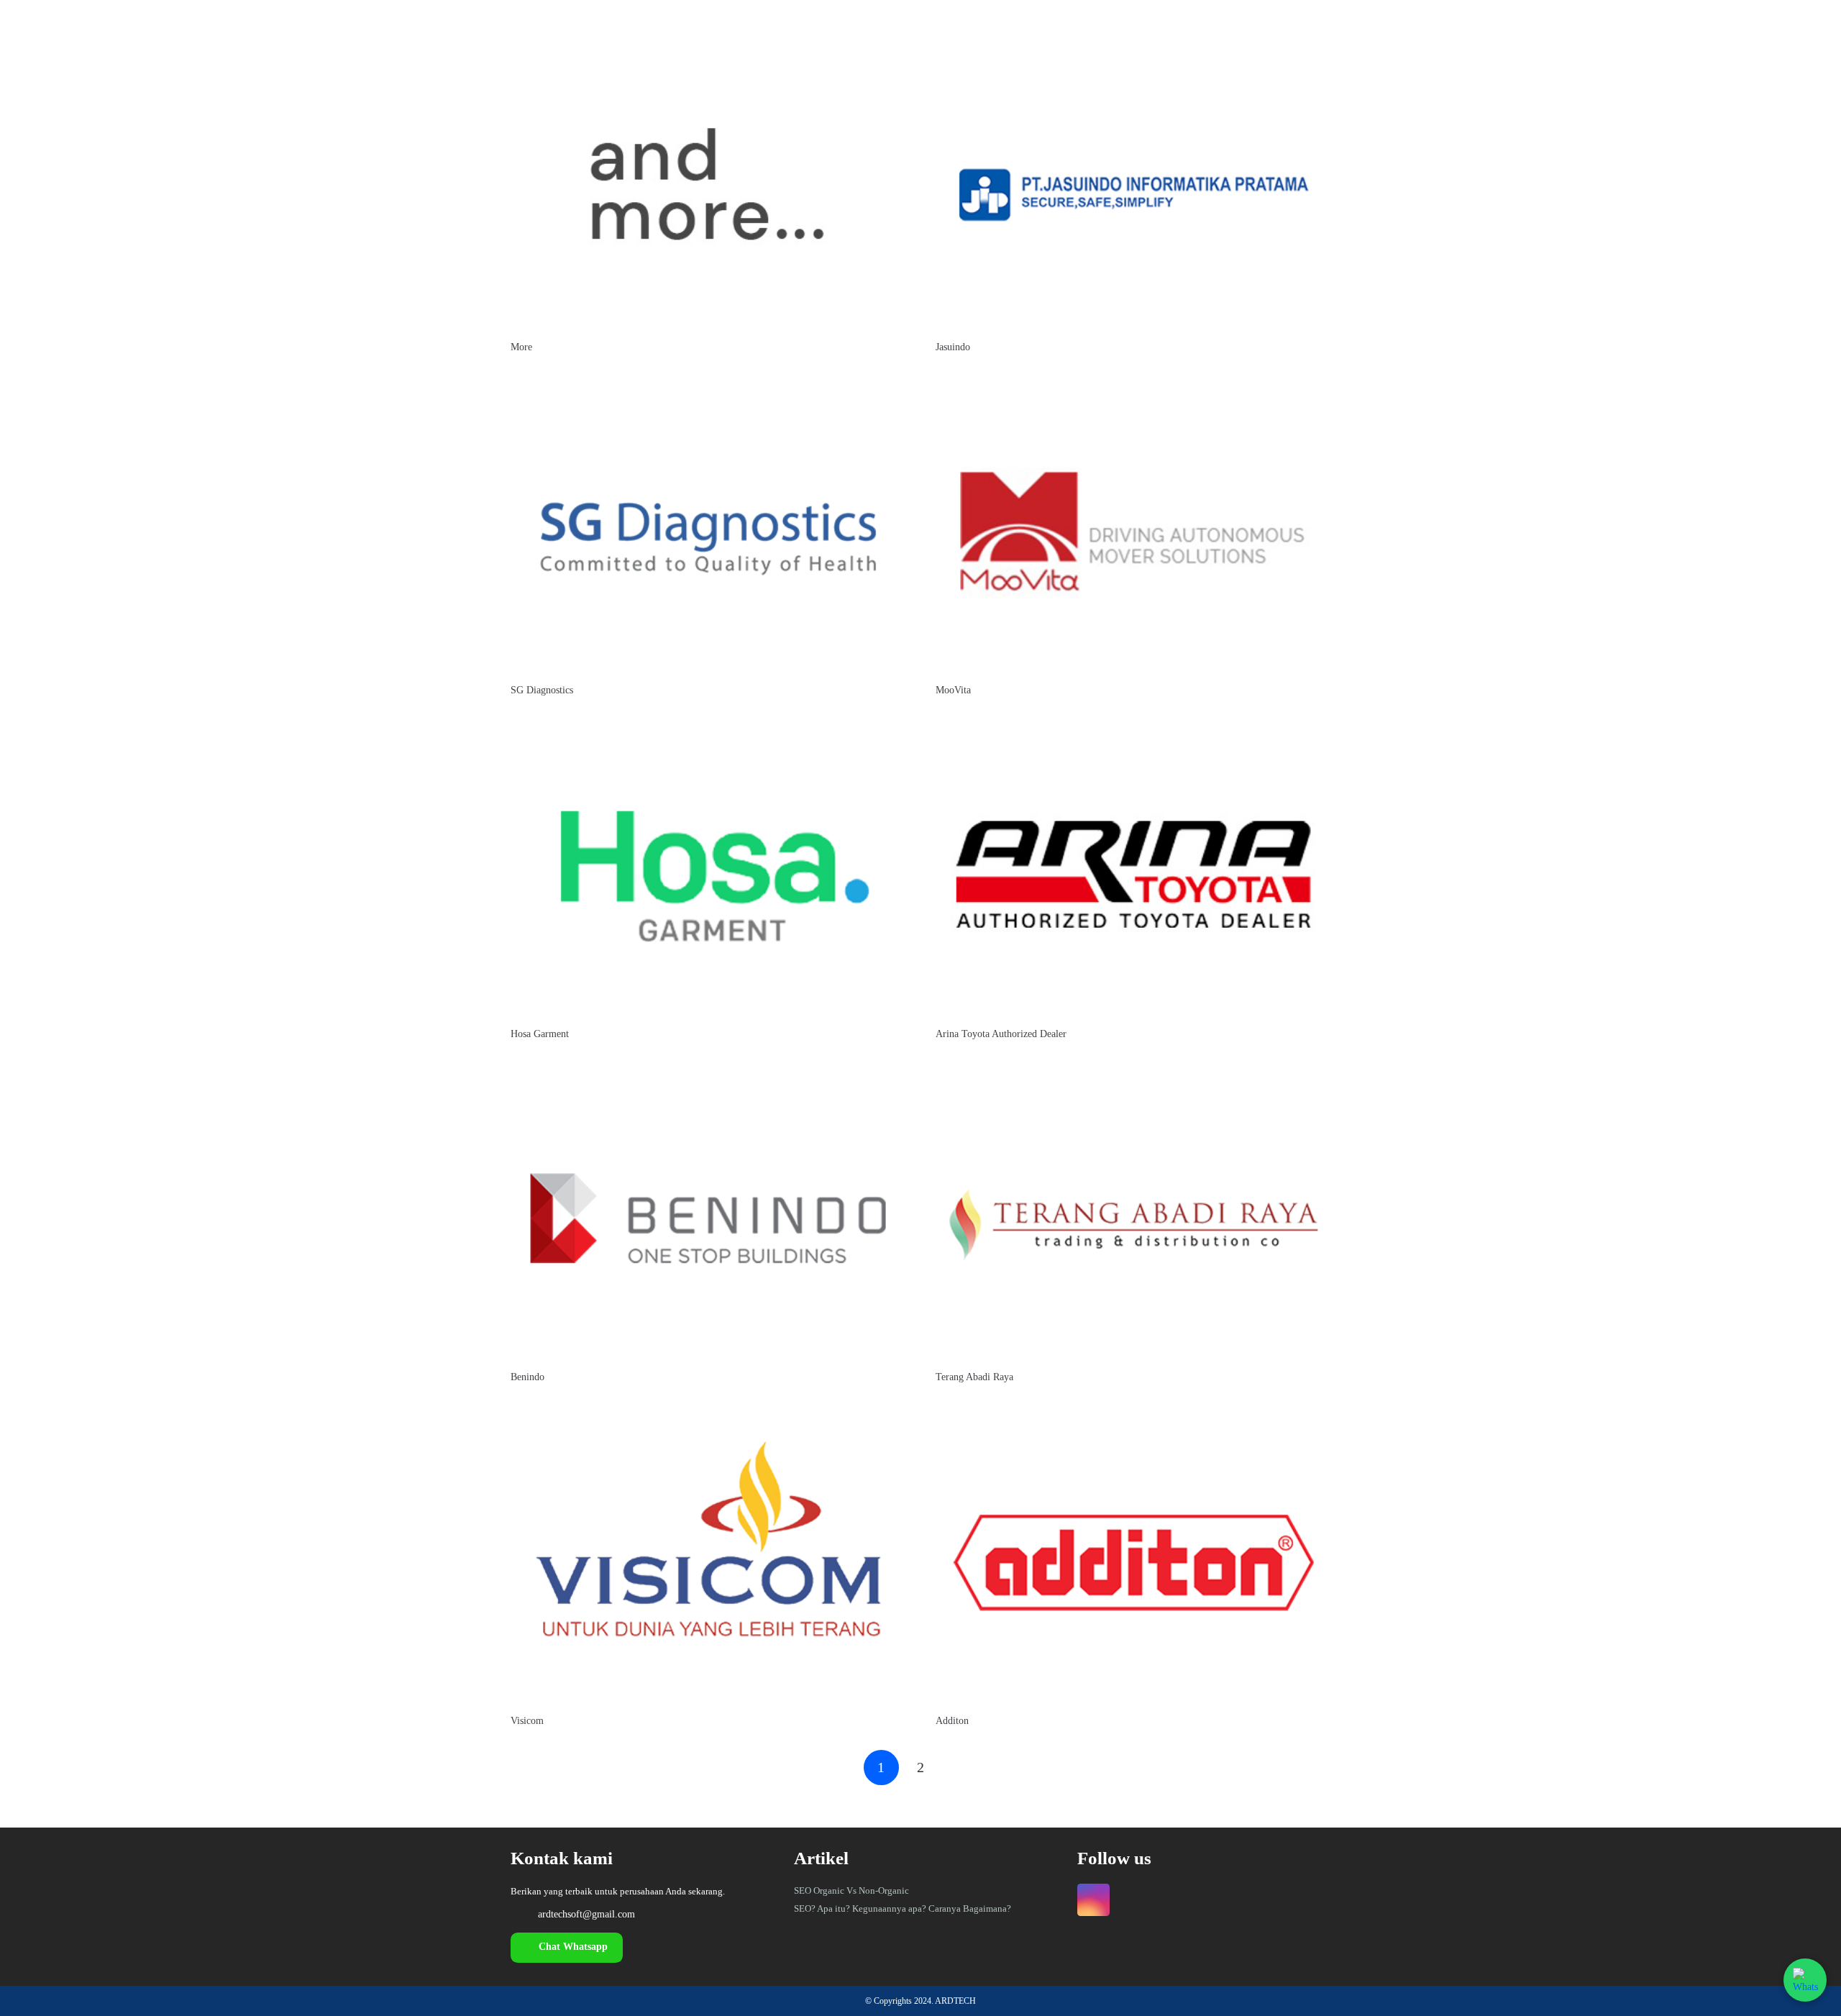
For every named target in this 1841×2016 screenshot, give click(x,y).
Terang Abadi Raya (974, 1377)
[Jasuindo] (1133, 48)
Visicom (527, 1721)
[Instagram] (1093, 1900)
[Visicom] (708, 1422)
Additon (952, 1721)
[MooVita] (1133, 392)
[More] (708, 48)
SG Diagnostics (542, 690)
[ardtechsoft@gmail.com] (524, 1915)
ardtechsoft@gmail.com (586, 1914)
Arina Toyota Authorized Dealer (1001, 1034)
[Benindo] (708, 1078)
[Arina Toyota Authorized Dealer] (1133, 735)
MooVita (953, 690)
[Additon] (1133, 1422)
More (521, 347)
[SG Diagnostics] (708, 392)
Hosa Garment (540, 1034)
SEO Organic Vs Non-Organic (851, 1890)
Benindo (527, 1377)
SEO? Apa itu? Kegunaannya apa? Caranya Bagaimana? (903, 1908)
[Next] (960, 1768)
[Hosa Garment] (708, 735)
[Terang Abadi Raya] (1133, 1078)
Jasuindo (953, 347)
